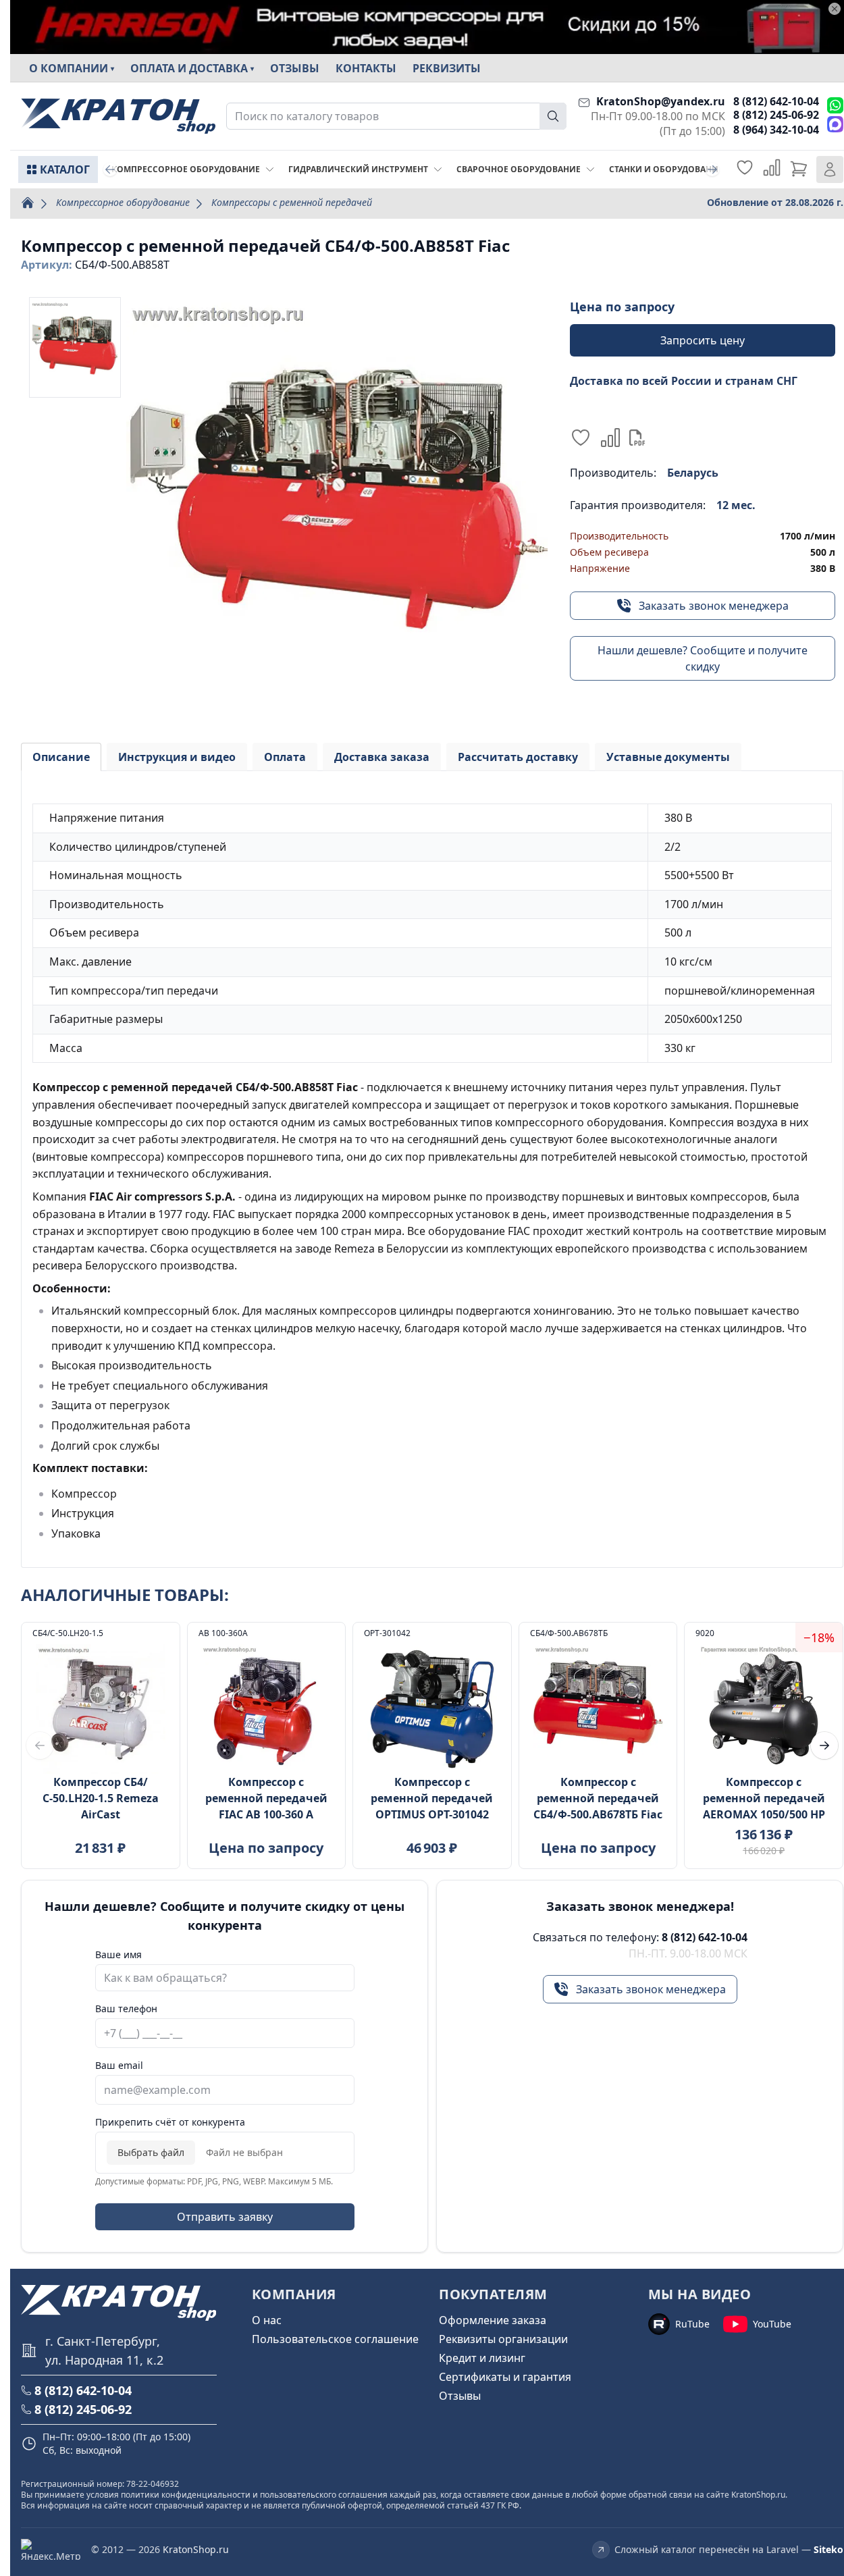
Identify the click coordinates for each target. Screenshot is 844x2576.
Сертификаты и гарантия (505, 2377)
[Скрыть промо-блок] (835, 9)
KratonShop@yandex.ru (661, 101)
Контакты (366, 68)
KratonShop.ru (196, 2549)
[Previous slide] (110, 169)
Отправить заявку (225, 2217)
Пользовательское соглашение (335, 2339)
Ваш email (119, 2065)
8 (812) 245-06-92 (776, 115)
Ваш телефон (126, 2008)
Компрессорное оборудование (123, 202)
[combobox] (396, 116)
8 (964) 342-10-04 (776, 130)
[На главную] (118, 116)
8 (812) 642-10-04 (776, 101)
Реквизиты (447, 68)
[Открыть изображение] (337, 508)
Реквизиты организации (503, 2339)
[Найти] (553, 116)
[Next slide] (712, 169)
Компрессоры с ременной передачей (292, 202)
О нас (267, 2320)
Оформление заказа (493, 2320)
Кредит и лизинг (482, 2358)
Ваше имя (118, 1954)
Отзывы (295, 68)
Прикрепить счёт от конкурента (170, 2122)
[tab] (61, 757)
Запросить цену (703, 340)
